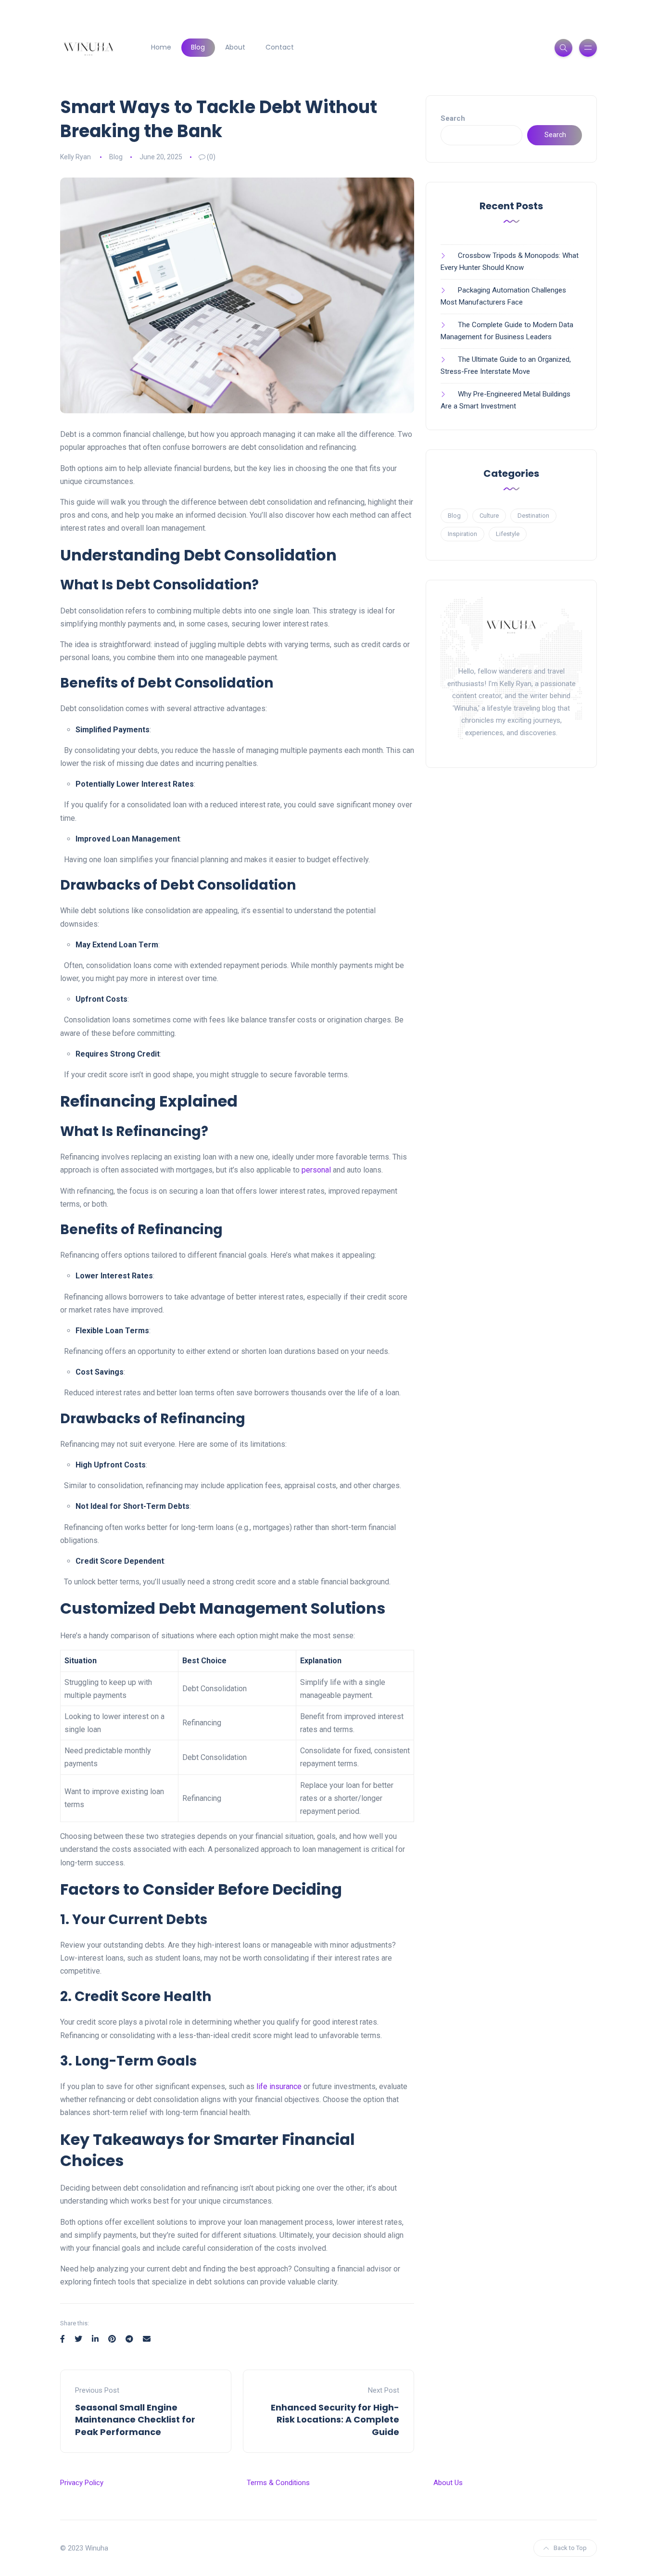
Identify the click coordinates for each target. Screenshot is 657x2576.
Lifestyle (508, 534)
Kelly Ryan (76, 157)
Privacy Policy (82, 2483)
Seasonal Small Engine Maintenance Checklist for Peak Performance (135, 2419)
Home (161, 47)
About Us (448, 2483)
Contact (280, 47)
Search (453, 118)
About (235, 47)
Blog (198, 47)
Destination (533, 516)
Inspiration (462, 534)
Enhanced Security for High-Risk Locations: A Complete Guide (335, 2419)
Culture (489, 516)
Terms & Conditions (278, 2483)
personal (316, 1170)
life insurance (279, 2086)
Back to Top (570, 2548)
